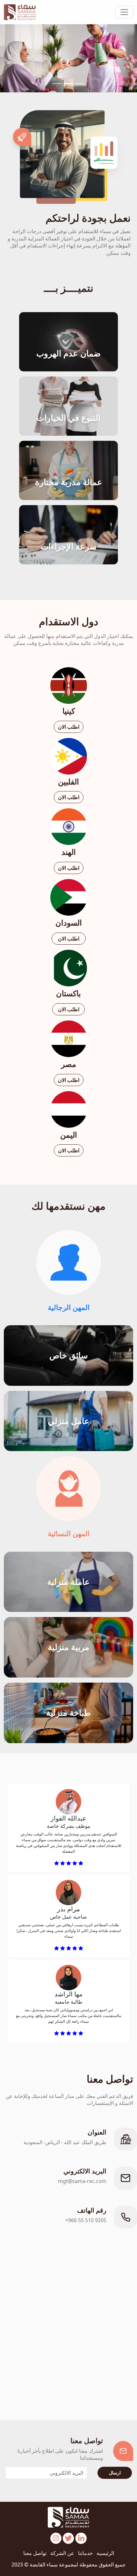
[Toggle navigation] (124, 12)
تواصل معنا (35, 2553)
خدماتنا (85, 2553)
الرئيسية (105, 2553)
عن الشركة (62, 2553)
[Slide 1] (80, 84)
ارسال (115, 2473)
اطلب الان (69, 727)
